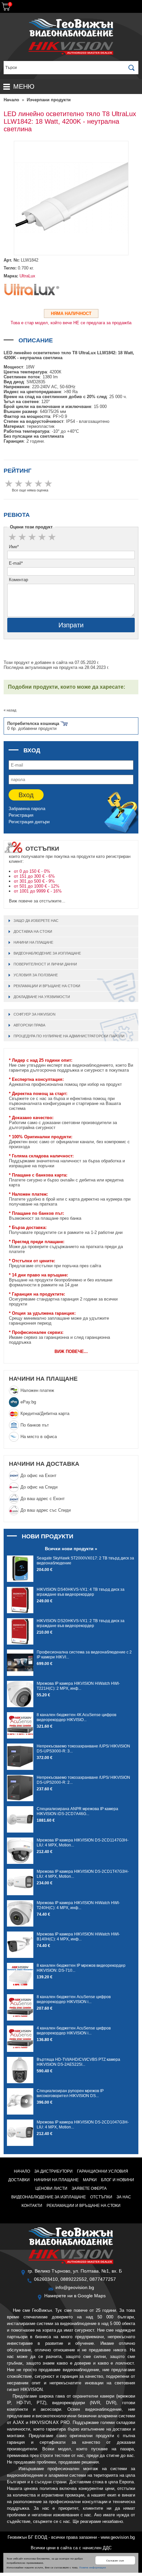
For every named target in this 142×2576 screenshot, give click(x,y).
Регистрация (21, 815)
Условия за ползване (36, 975)
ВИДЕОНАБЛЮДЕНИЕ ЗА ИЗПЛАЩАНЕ (47, 953)
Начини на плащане (33, 942)
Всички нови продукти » (71, 1549)
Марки (90, 2180)
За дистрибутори (53, 2171)
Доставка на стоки (33, 931)
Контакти (32, 2206)
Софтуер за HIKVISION (35, 1014)
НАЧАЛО (22, 2171)
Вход (26, 795)
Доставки (19, 2180)
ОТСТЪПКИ (101, 2197)
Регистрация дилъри (29, 822)
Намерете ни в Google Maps (75, 2296)
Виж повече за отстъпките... (37, 901)
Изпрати (71, 625)
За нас (124, 2197)
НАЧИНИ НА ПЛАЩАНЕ (43, 1379)
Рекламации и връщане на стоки (47, 986)
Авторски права (29, 1025)
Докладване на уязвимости (42, 997)
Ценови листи (51, 2188)
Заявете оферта (89, 2188)
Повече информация (92, 2567)
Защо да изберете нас (36, 921)
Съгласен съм (115, 2560)
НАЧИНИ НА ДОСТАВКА (44, 1464)
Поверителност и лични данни (45, 964)
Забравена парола (27, 809)
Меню (24, 86)
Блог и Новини (118, 2180)
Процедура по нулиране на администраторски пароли (69, 1036)
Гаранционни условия (103, 2171)
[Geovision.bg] (71, 36)
